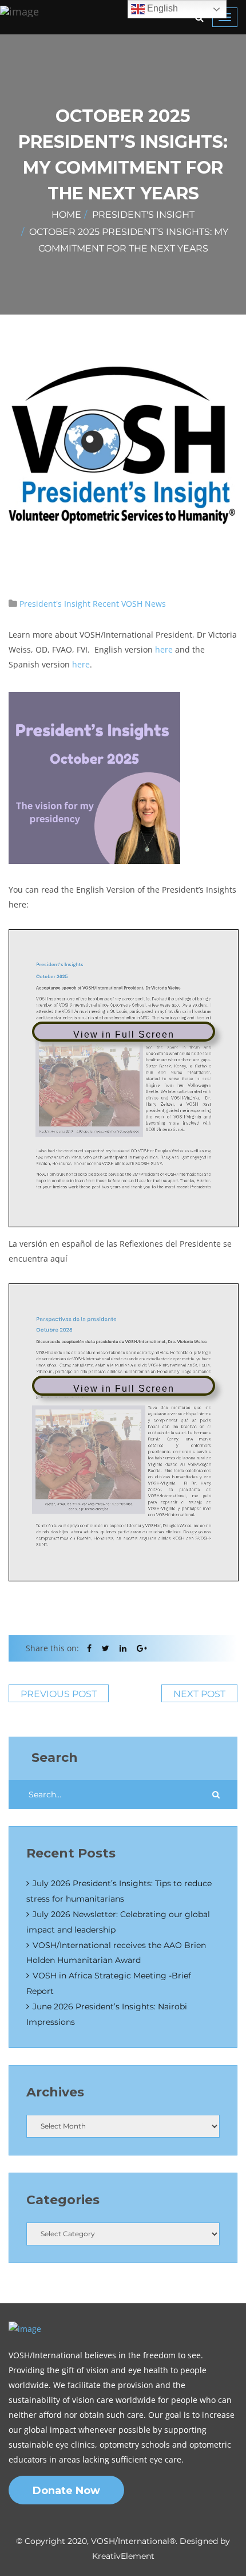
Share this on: (52, 1648)
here (164, 649)
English (161, 8)
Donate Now (66, 2491)
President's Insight (143, 215)
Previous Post (59, 1694)
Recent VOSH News (129, 604)
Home (66, 215)
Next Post (199, 1694)
